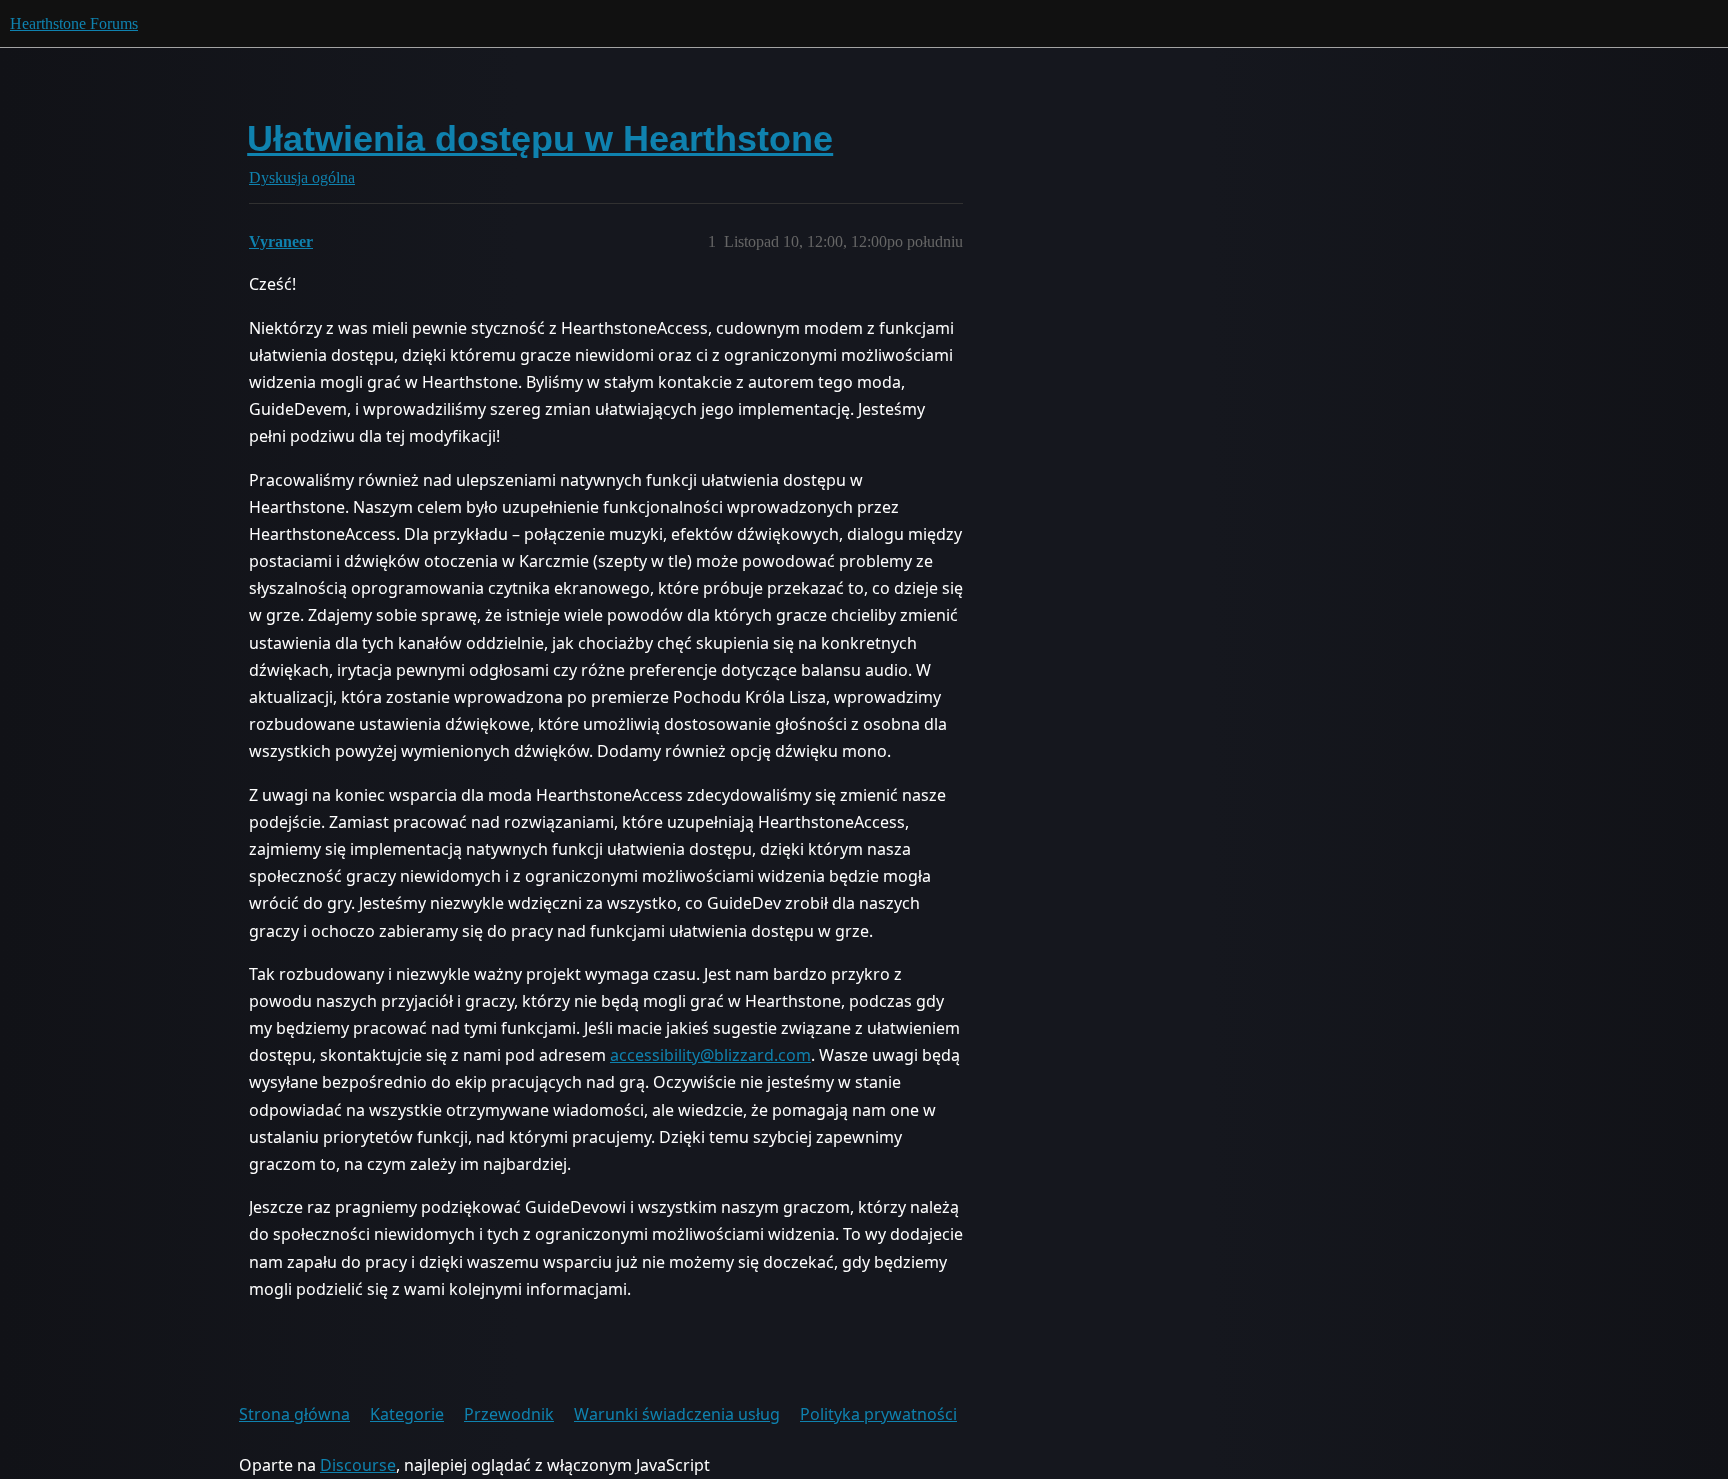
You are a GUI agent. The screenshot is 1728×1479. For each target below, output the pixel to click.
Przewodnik (509, 1414)
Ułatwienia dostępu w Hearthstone (540, 138)
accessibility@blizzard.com (710, 1055)
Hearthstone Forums (74, 23)
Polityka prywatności (878, 1414)
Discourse (358, 1465)
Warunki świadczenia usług (677, 1414)
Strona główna (294, 1414)
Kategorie (407, 1414)
